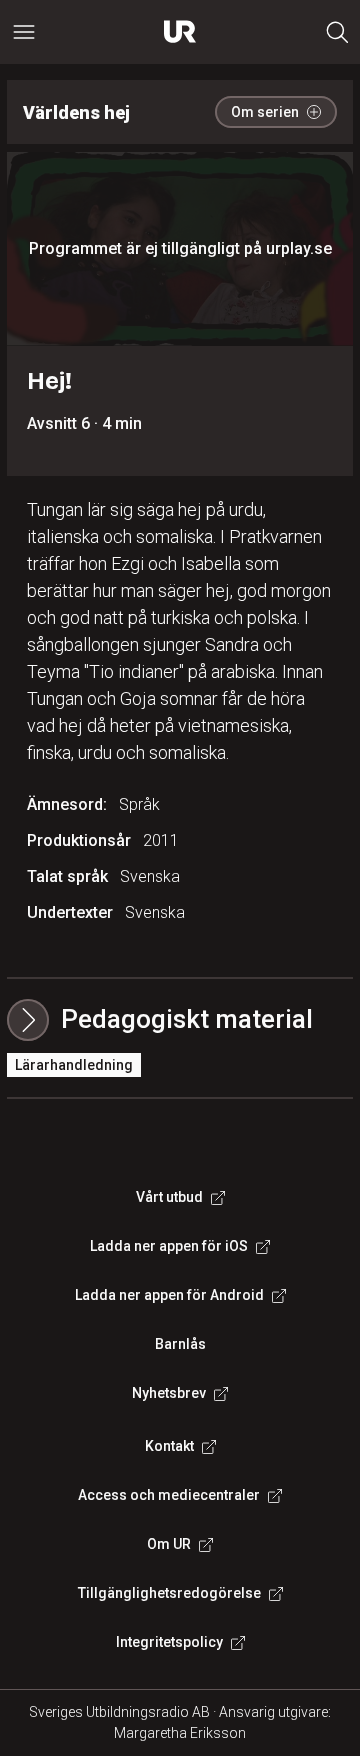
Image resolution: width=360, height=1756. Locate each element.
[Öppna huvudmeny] (24, 32)
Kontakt (169, 1446)
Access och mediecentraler (169, 1495)
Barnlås (180, 1344)
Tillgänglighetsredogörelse (169, 1593)
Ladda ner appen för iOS (169, 1246)
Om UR (169, 1544)
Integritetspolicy (169, 1642)
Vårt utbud (169, 1197)
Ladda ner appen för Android (169, 1295)
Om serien (265, 112)
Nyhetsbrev (169, 1393)
